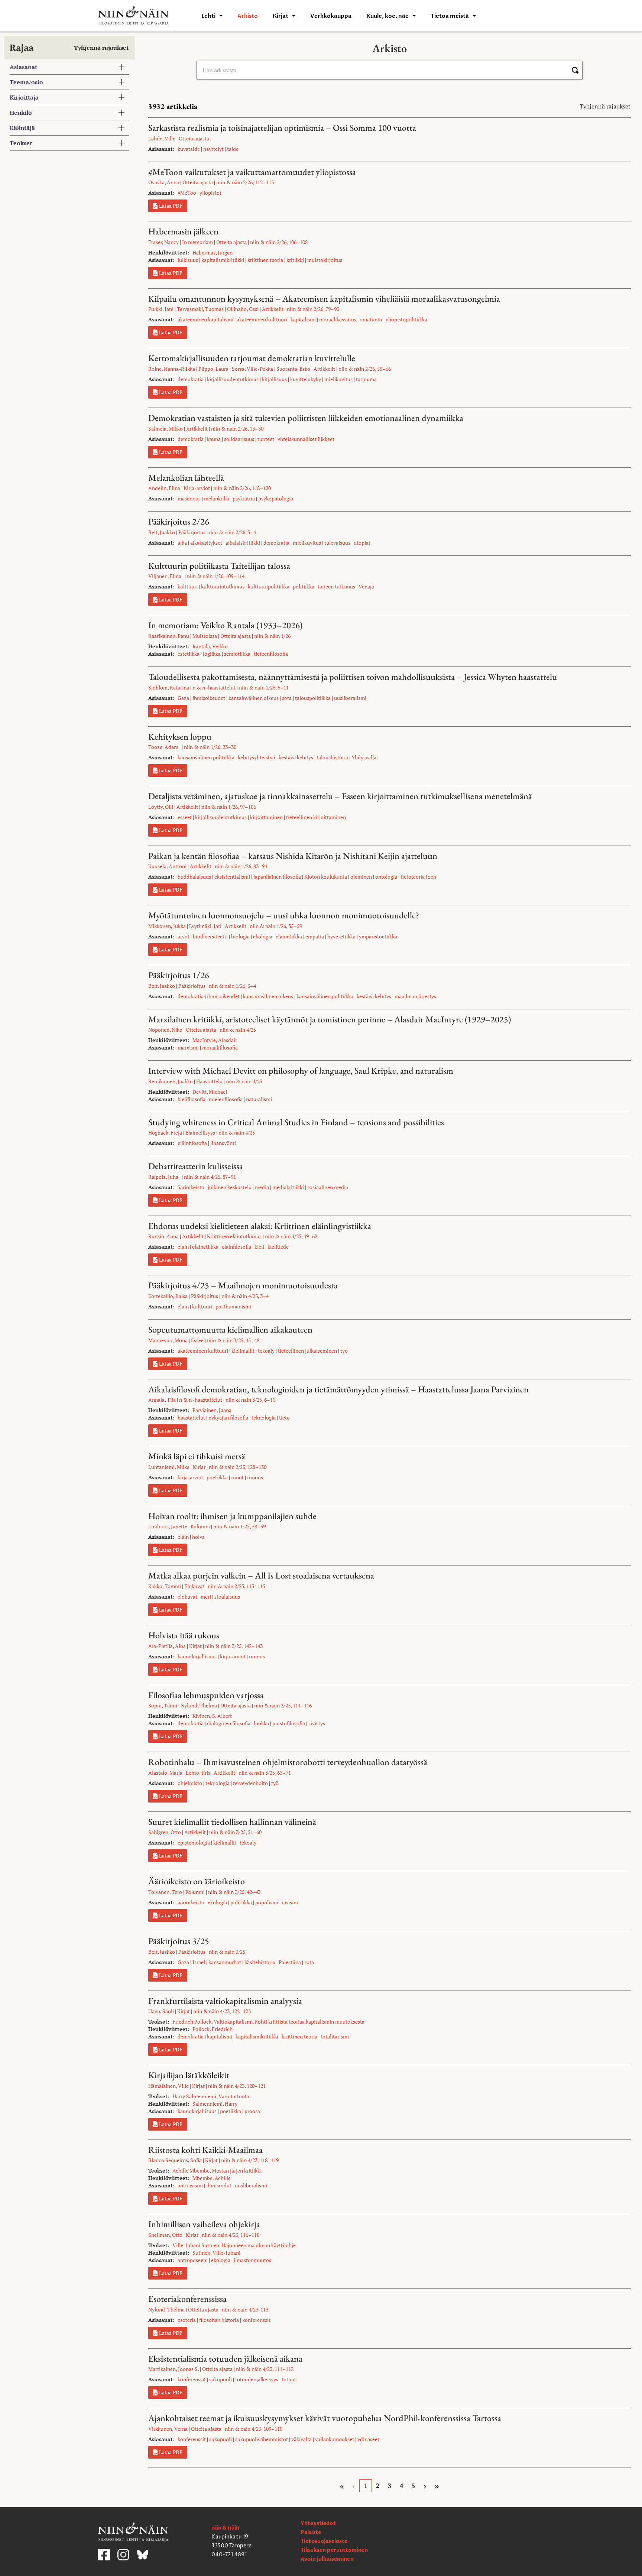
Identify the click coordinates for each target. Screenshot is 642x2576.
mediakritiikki (288, 1187)
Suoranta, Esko (293, 369)
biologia (240, 936)
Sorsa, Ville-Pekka (252, 369)
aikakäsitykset (206, 543)
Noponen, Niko (165, 1030)
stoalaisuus (227, 1597)
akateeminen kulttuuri (262, 319)
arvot (184, 936)
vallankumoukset (335, 2439)
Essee (197, 1340)
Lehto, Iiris (198, 1773)
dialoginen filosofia (229, 1723)
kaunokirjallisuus (197, 1656)
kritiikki (295, 260)
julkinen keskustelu (230, 1187)
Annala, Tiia (162, 1400)
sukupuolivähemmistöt (262, 2439)
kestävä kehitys (296, 757)
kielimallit (243, 1351)
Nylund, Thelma (199, 1705)
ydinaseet (368, 2439)
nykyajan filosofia (228, 1417)
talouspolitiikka (313, 698)
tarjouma (366, 379)
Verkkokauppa (331, 16)
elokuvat (187, 1597)
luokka (261, 1723)
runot (237, 1477)
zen (432, 877)
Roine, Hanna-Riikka (172, 369)
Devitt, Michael (210, 1092)
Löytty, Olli (161, 807)
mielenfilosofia (226, 1099)
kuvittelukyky (306, 379)
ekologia (263, 936)
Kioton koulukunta (326, 877)
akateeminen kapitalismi (205, 319)
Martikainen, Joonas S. (174, 2369)
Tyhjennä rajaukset (101, 48)
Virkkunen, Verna (168, 2429)
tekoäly (266, 1351)
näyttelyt (213, 149)
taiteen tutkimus (336, 586)
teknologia (264, 1417)
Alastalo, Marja (165, 1773)
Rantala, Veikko (210, 646)
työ (344, 1351)
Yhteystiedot (318, 2523)
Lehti (208, 16)
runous (255, 1477)
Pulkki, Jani (161, 309)
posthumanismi (233, 1306)
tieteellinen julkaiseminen (307, 1351)
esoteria (187, 2320)
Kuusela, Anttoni (167, 866)
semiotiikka (237, 654)
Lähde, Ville (162, 138)
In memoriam (197, 242)
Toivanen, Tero (165, 1892)
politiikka (304, 586)
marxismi (188, 1047)
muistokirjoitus (325, 260)
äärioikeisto (191, 1187)
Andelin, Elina (164, 488)
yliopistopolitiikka (406, 319)
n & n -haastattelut (214, 687)
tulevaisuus (337, 543)
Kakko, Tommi (165, 1586)
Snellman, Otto (165, 2235)
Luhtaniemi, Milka (169, 1467)
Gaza (183, 698)
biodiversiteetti (210, 936)
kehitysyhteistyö (257, 757)
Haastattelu (209, 1081)
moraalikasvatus (338, 319)
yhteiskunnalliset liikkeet (306, 439)
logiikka (212, 654)
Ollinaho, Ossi (243, 309)
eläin (183, 1247)
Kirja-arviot (197, 488)
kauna (214, 439)
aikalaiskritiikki (243, 543)
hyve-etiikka (341, 936)
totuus (289, 2379)
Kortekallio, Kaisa (168, 1296)
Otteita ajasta (194, 138)
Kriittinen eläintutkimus (234, 1236)
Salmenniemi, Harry (215, 2104)
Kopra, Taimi (163, 1705)
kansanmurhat (225, 1962)
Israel (199, 1962)
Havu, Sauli (161, 2011)
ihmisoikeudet (209, 698)
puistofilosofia (289, 1723)
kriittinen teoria (265, 260)
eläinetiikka (289, 936)
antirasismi (190, 2185)
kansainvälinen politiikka (206, 757)
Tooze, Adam (163, 747)
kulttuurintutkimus (223, 586)
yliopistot (210, 193)
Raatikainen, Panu (169, 636)
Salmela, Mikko (166, 429)
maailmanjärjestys (415, 996)
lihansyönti (223, 1143)
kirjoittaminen (266, 817)
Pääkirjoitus (192, 532)
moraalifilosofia (220, 1047)
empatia (315, 936)
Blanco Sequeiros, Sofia (175, 2160)
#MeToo (187, 193)
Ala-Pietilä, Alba (167, 1646)
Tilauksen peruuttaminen (334, 2550)
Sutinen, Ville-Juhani (216, 2253)
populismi (267, 1902)
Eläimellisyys (200, 1133)
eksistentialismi (232, 877)
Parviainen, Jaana (212, 1410)
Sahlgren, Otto (165, 1832)
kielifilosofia (192, 1099)
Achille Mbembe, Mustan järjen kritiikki (217, 2171)
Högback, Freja (165, 1133)
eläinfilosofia (192, 1143)
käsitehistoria (260, 1962)
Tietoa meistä (450, 16)
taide (233, 149)
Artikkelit (273, 309)
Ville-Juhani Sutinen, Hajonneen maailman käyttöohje (234, 2245)
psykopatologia (276, 498)
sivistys (317, 1723)
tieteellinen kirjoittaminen (316, 817)
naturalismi (259, 1099)
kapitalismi (303, 319)
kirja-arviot (190, 1477)
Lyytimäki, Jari (205, 926)
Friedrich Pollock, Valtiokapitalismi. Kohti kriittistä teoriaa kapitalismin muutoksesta (268, 2022)
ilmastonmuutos (252, 2260)
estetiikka (189, 654)
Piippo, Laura (213, 369)
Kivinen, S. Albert (212, 1716)
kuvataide (189, 149)
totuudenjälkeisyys (257, 2379)
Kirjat (281, 16)
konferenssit (256, 2320)
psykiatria (244, 498)
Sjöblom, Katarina (169, 687)
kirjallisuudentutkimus (233, 379)
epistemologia (194, 1842)
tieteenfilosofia (271, 654)
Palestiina (290, 1962)
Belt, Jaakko (162, 532)
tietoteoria (413, 877)
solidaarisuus (239, 439)
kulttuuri (188, 586)
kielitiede (278, 1247)
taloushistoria (332, 757)
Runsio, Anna (163, 1236)
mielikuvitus (338, 379)
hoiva (198, 1537)
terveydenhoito (250, 1783)
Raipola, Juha (163, 1177)
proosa (252, 2111)
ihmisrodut (219, 2185)
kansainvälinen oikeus (254, 698)
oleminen (361, 877)
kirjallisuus (274, 379)
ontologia (386, 877)
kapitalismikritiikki (223, 260)
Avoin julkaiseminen (327, 2559)
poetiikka (217, 1477)
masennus (189, 498)
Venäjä (366, 586)
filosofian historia (219, 2320)
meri (206, 1597)
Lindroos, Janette (168, 1526)
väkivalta (301, 2439)
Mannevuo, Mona (168, 1340)
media (262, 1187)
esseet (185, 817)
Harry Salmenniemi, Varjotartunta (211, 2096)
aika (182, 543)
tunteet (266, 439)
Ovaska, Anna (164, 182)
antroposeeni (193, 2260)
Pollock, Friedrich (213, 2029)
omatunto (371, 319)
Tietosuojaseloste (324, 2541)
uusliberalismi (350, 698)
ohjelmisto (190, 1783)
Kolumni (200, 1526)
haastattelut (191, 1417)
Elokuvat (194, 1586)
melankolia (217, 498)
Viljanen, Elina (165, 576)
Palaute (311, 2532)
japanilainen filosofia (277, 877)
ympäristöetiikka (378, 936)
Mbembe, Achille (212, 2178)
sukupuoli (221, 2379)
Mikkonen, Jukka (167, 926)
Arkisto (248, 16)
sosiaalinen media (328, 1187)
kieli (259, 1247)
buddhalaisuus (194, 877)
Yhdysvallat (365, 757)
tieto (284, 1417)
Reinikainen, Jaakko (171, 1081)
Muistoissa (205, 636)
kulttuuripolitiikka (269, 586)
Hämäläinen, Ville (168, 2086)
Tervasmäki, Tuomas (200, 309)
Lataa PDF (171, 206)
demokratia (191, 379)
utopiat (362, 543)
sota (287, 698)
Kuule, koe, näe (388, 16)
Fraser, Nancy (163, 242)
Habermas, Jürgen (213, 252)
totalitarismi (335, 2036)
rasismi (290, 1902)
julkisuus (188, 260)
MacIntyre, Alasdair (215, 1040)
